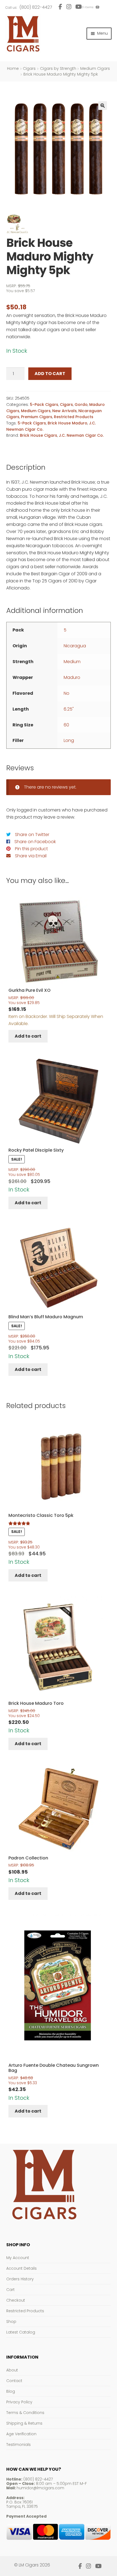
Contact (14, 2381)
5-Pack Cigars (44, 405)
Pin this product (31, 849)
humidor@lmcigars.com (40, 2488)
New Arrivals (64, 411)
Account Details (21, 2268)
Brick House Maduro (67, 423)
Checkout (16, 2300)
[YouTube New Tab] (98, 2566)
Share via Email (31, 856)
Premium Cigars (37, 417)
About (12, 2370)
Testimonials (19, 2445)
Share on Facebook (35, 842)
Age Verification (21, 2434)
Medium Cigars (95, 68)
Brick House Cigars (39, 435)
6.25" (69, 709)
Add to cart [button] (28, 1036)
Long (69, 740)
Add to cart (50, 374)
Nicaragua (75, 646)
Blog (11, 2391)
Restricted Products (74, 417)
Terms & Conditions (25, 2413)
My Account (18, 2258)
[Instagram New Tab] (69, 7)
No (67, 693)
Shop (11, 2322)
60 (66, 725)
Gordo (81, 405)
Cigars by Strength (58, 68)
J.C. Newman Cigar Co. (81, 435)
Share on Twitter (32, 835)
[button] (103, 106)
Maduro (72, 677)
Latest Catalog (21, 2332)
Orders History (20, 2279)
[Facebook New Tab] (60, 7)
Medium (72, 662)
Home (13, 68)
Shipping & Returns (24, 2423)
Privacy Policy (19, 2402)
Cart (10, 2290)
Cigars (29, 68)
